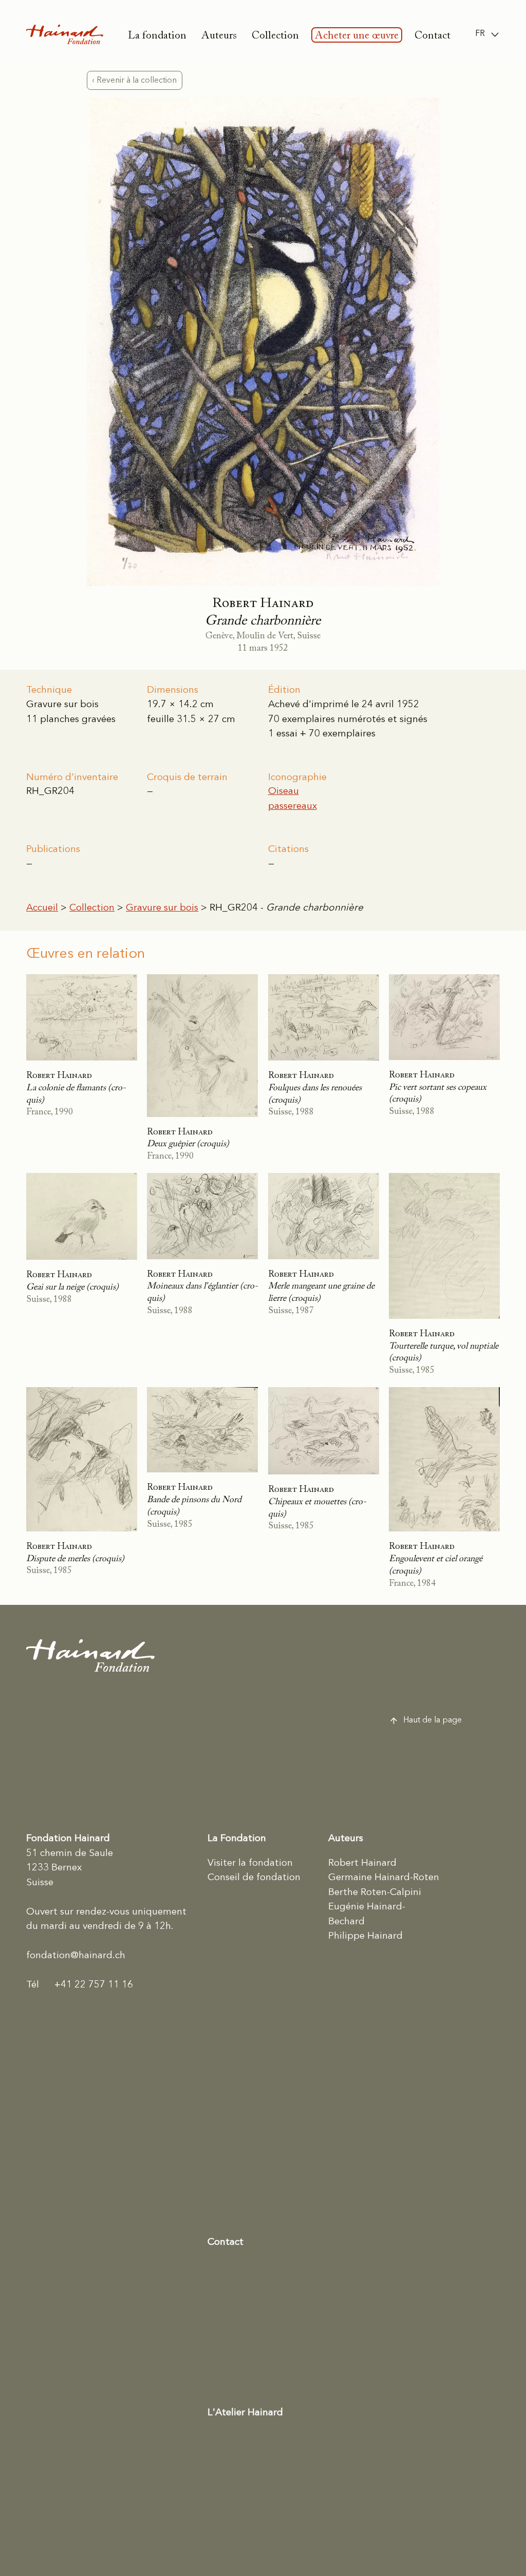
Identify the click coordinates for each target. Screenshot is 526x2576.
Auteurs (219, 36)
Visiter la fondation (250, 1863)
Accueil (42, 908)
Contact (433, 36)
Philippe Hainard (365, 1936)
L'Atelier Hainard (245, 2413)
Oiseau (284, 792)
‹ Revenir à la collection (134, 81)
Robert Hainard (362, 1863)
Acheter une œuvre (357, 36)
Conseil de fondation (254, 1878)
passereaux (293, 807)
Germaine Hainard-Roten (384, 1878)
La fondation (157, 36)
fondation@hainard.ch (76, 1956)
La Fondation (237, 1839)
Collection (275, 36)
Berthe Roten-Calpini (375, 1893)
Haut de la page (433, 1720)
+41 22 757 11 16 (80, 1985)
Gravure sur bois (162, 908)
